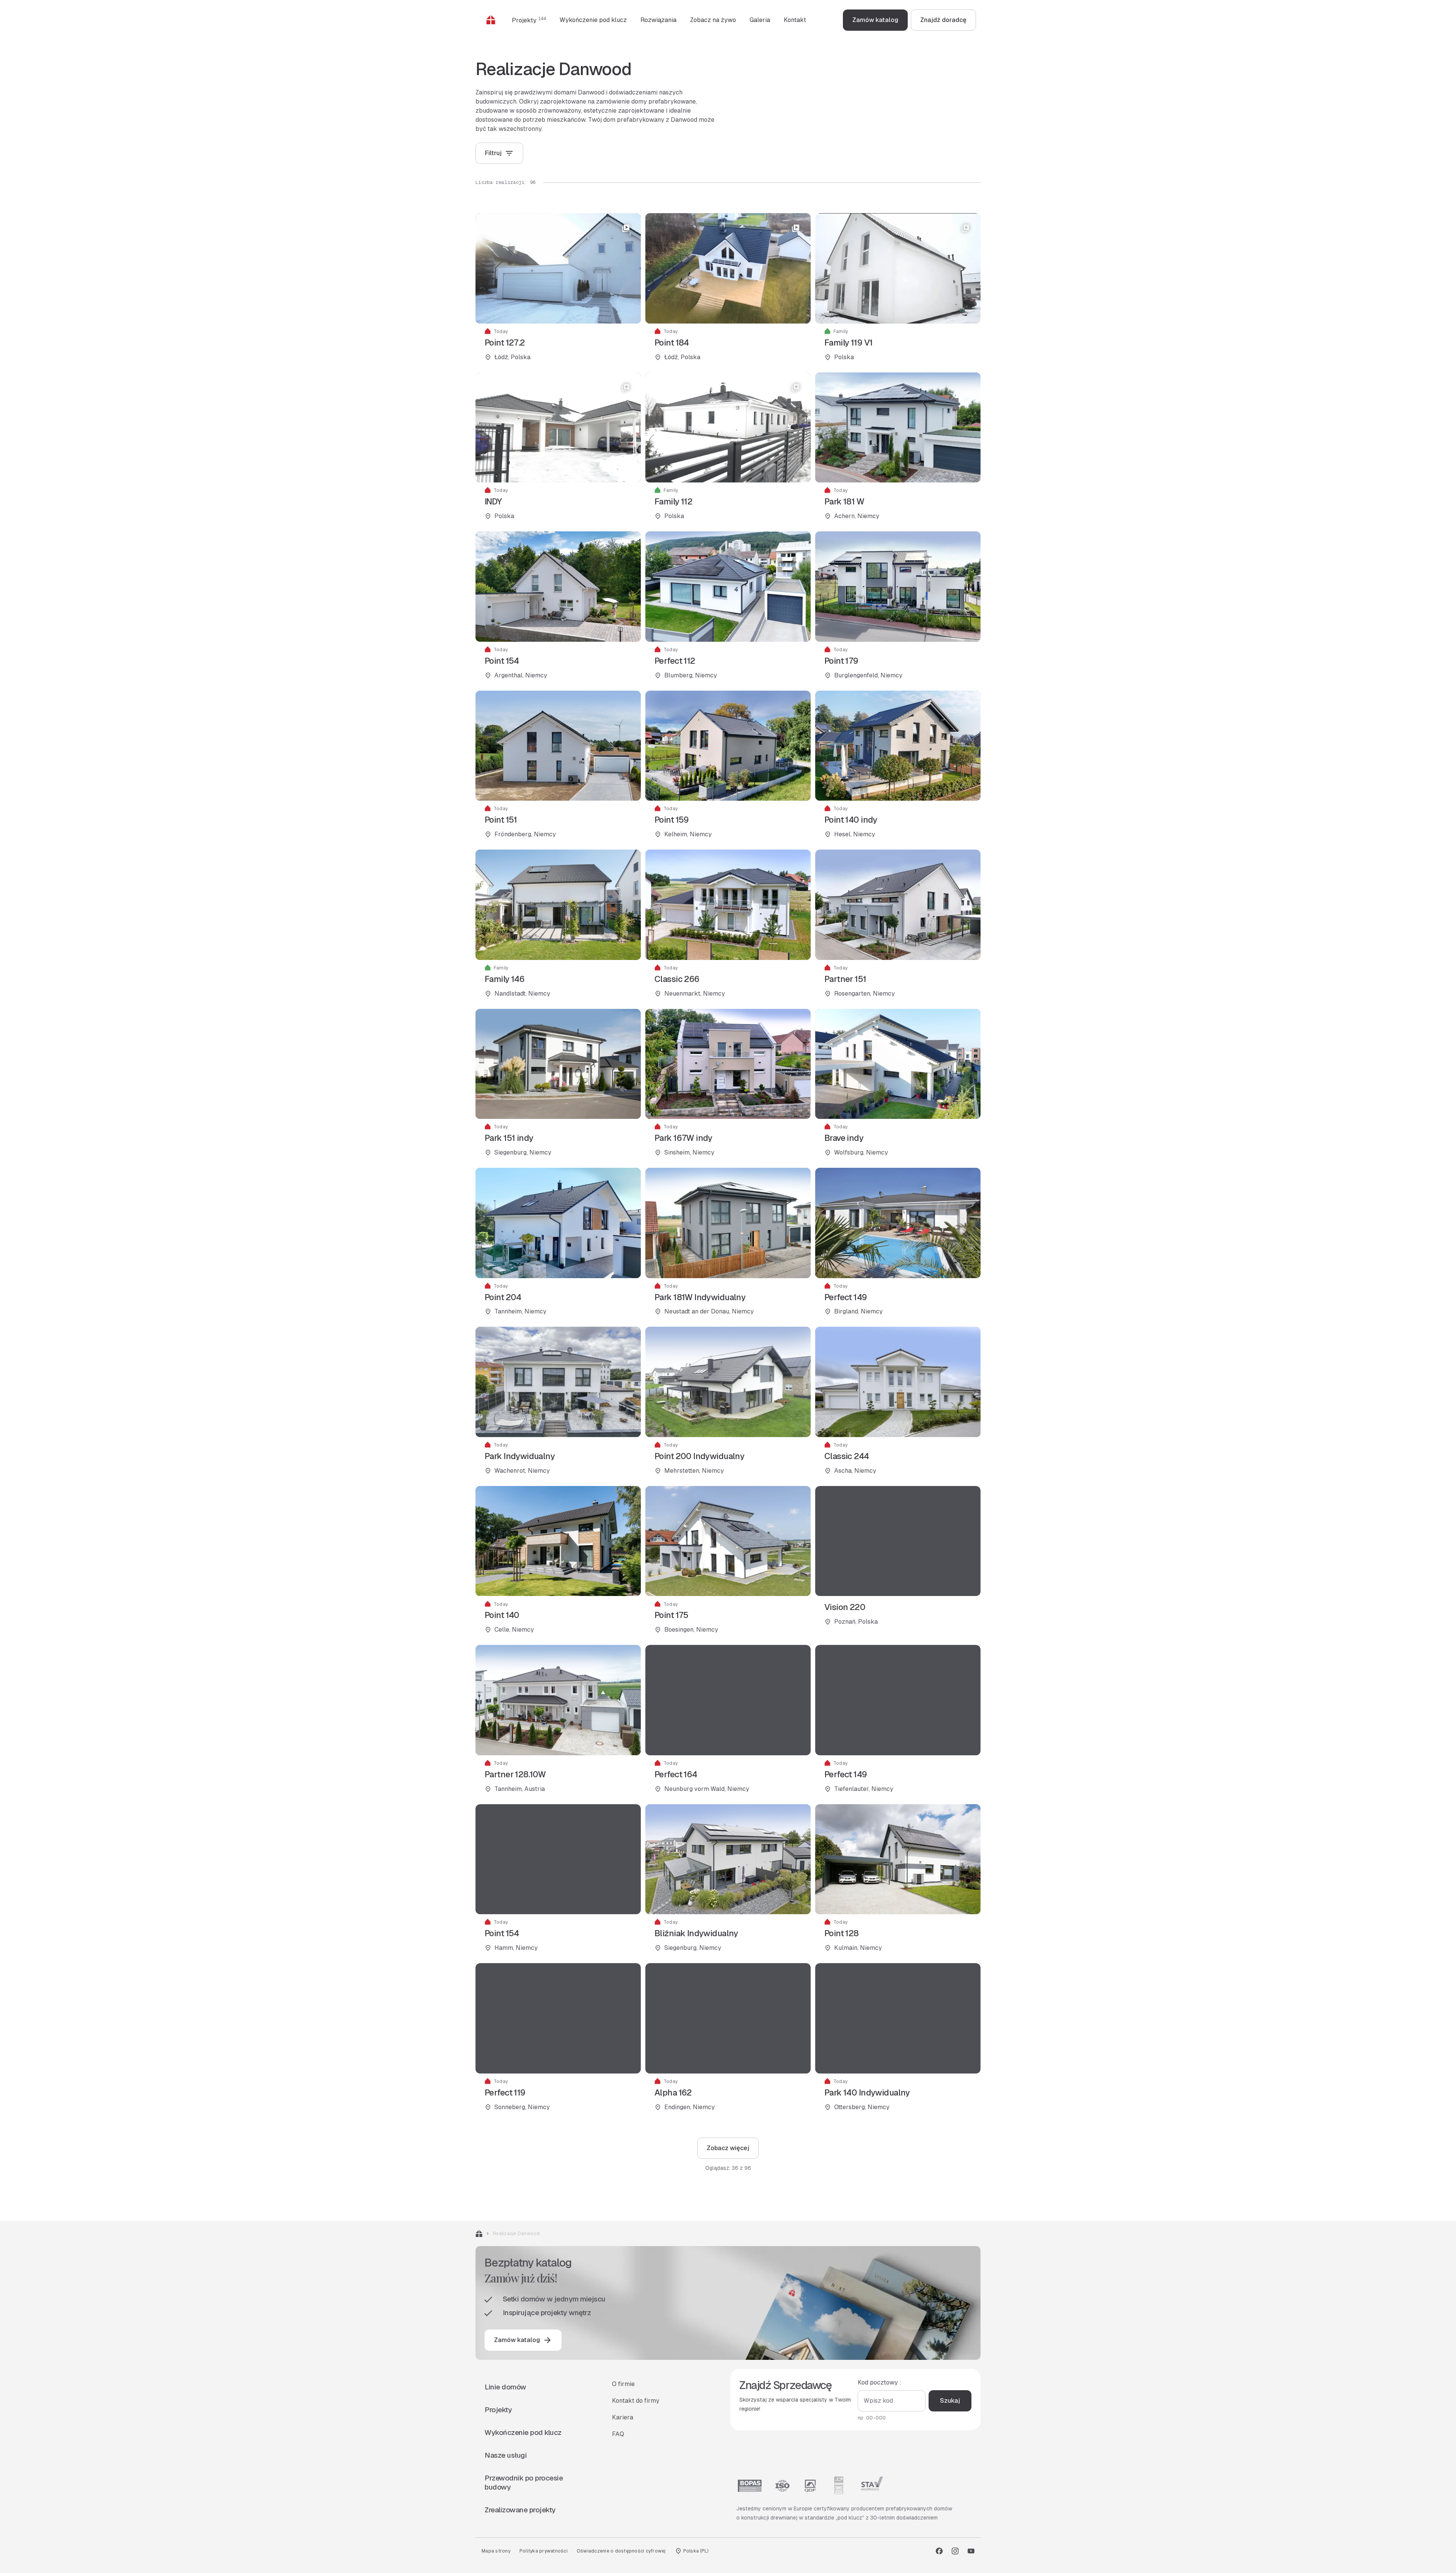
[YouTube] (971, 2551)
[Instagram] (955, 2551)
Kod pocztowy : (879, 2382)
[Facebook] (939, 2551)
